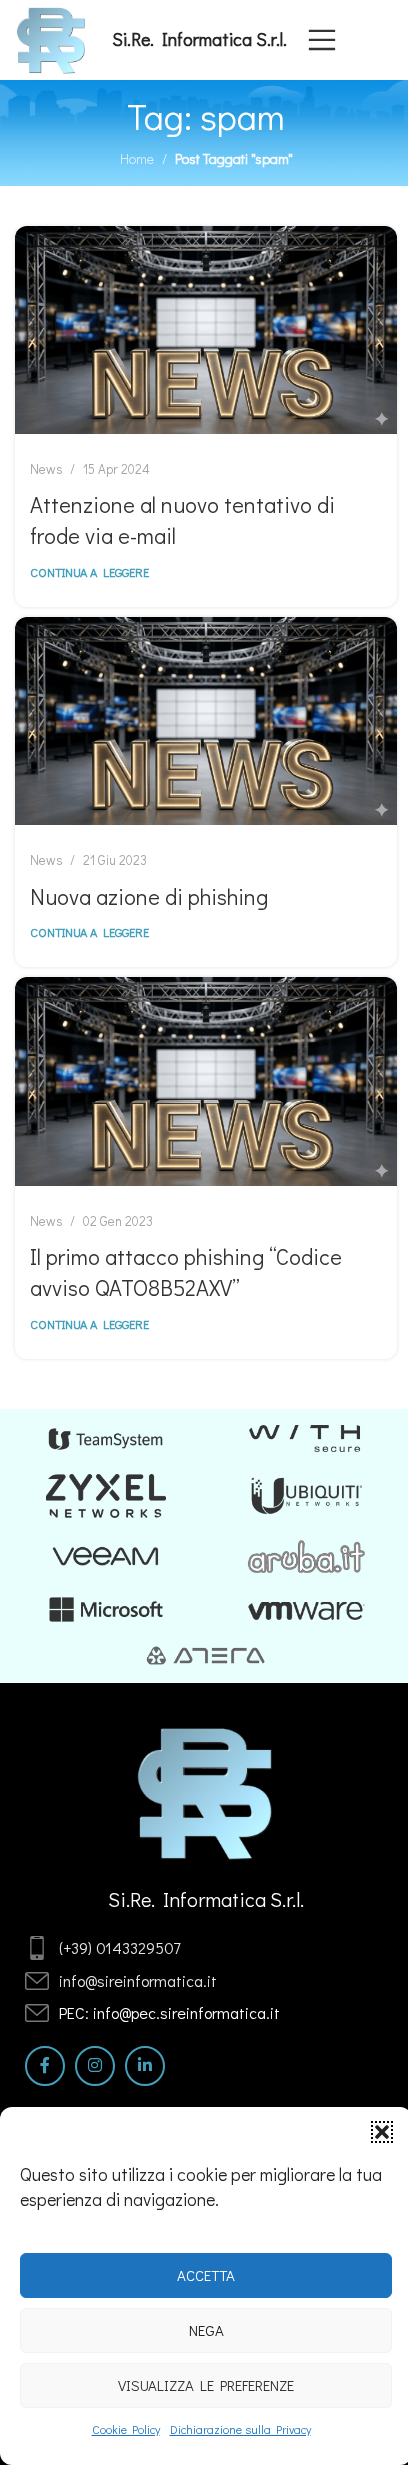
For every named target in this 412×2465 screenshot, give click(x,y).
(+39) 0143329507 (119, 1947)
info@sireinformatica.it (138, 1980)
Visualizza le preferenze (206, 2385)
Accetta (206, 2275)
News (46, 469)
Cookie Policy (126, 2429)
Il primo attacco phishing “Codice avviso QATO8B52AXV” (186, 1272)
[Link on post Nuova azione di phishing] (206, 721)
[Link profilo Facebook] (45, 2066)
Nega (206, 2330)
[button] (382, 2132)
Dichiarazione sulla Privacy (240, 2429)
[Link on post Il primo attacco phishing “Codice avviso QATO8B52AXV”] (206, 1081)
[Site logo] (51, 37)
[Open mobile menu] (322, 40)
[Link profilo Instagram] (95, 2066)
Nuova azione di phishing (149, 896)
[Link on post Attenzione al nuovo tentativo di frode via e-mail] (206, 330)
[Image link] (206, 1791)
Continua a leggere (89, 572)
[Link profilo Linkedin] (145, 2066)
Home (137, 158)
